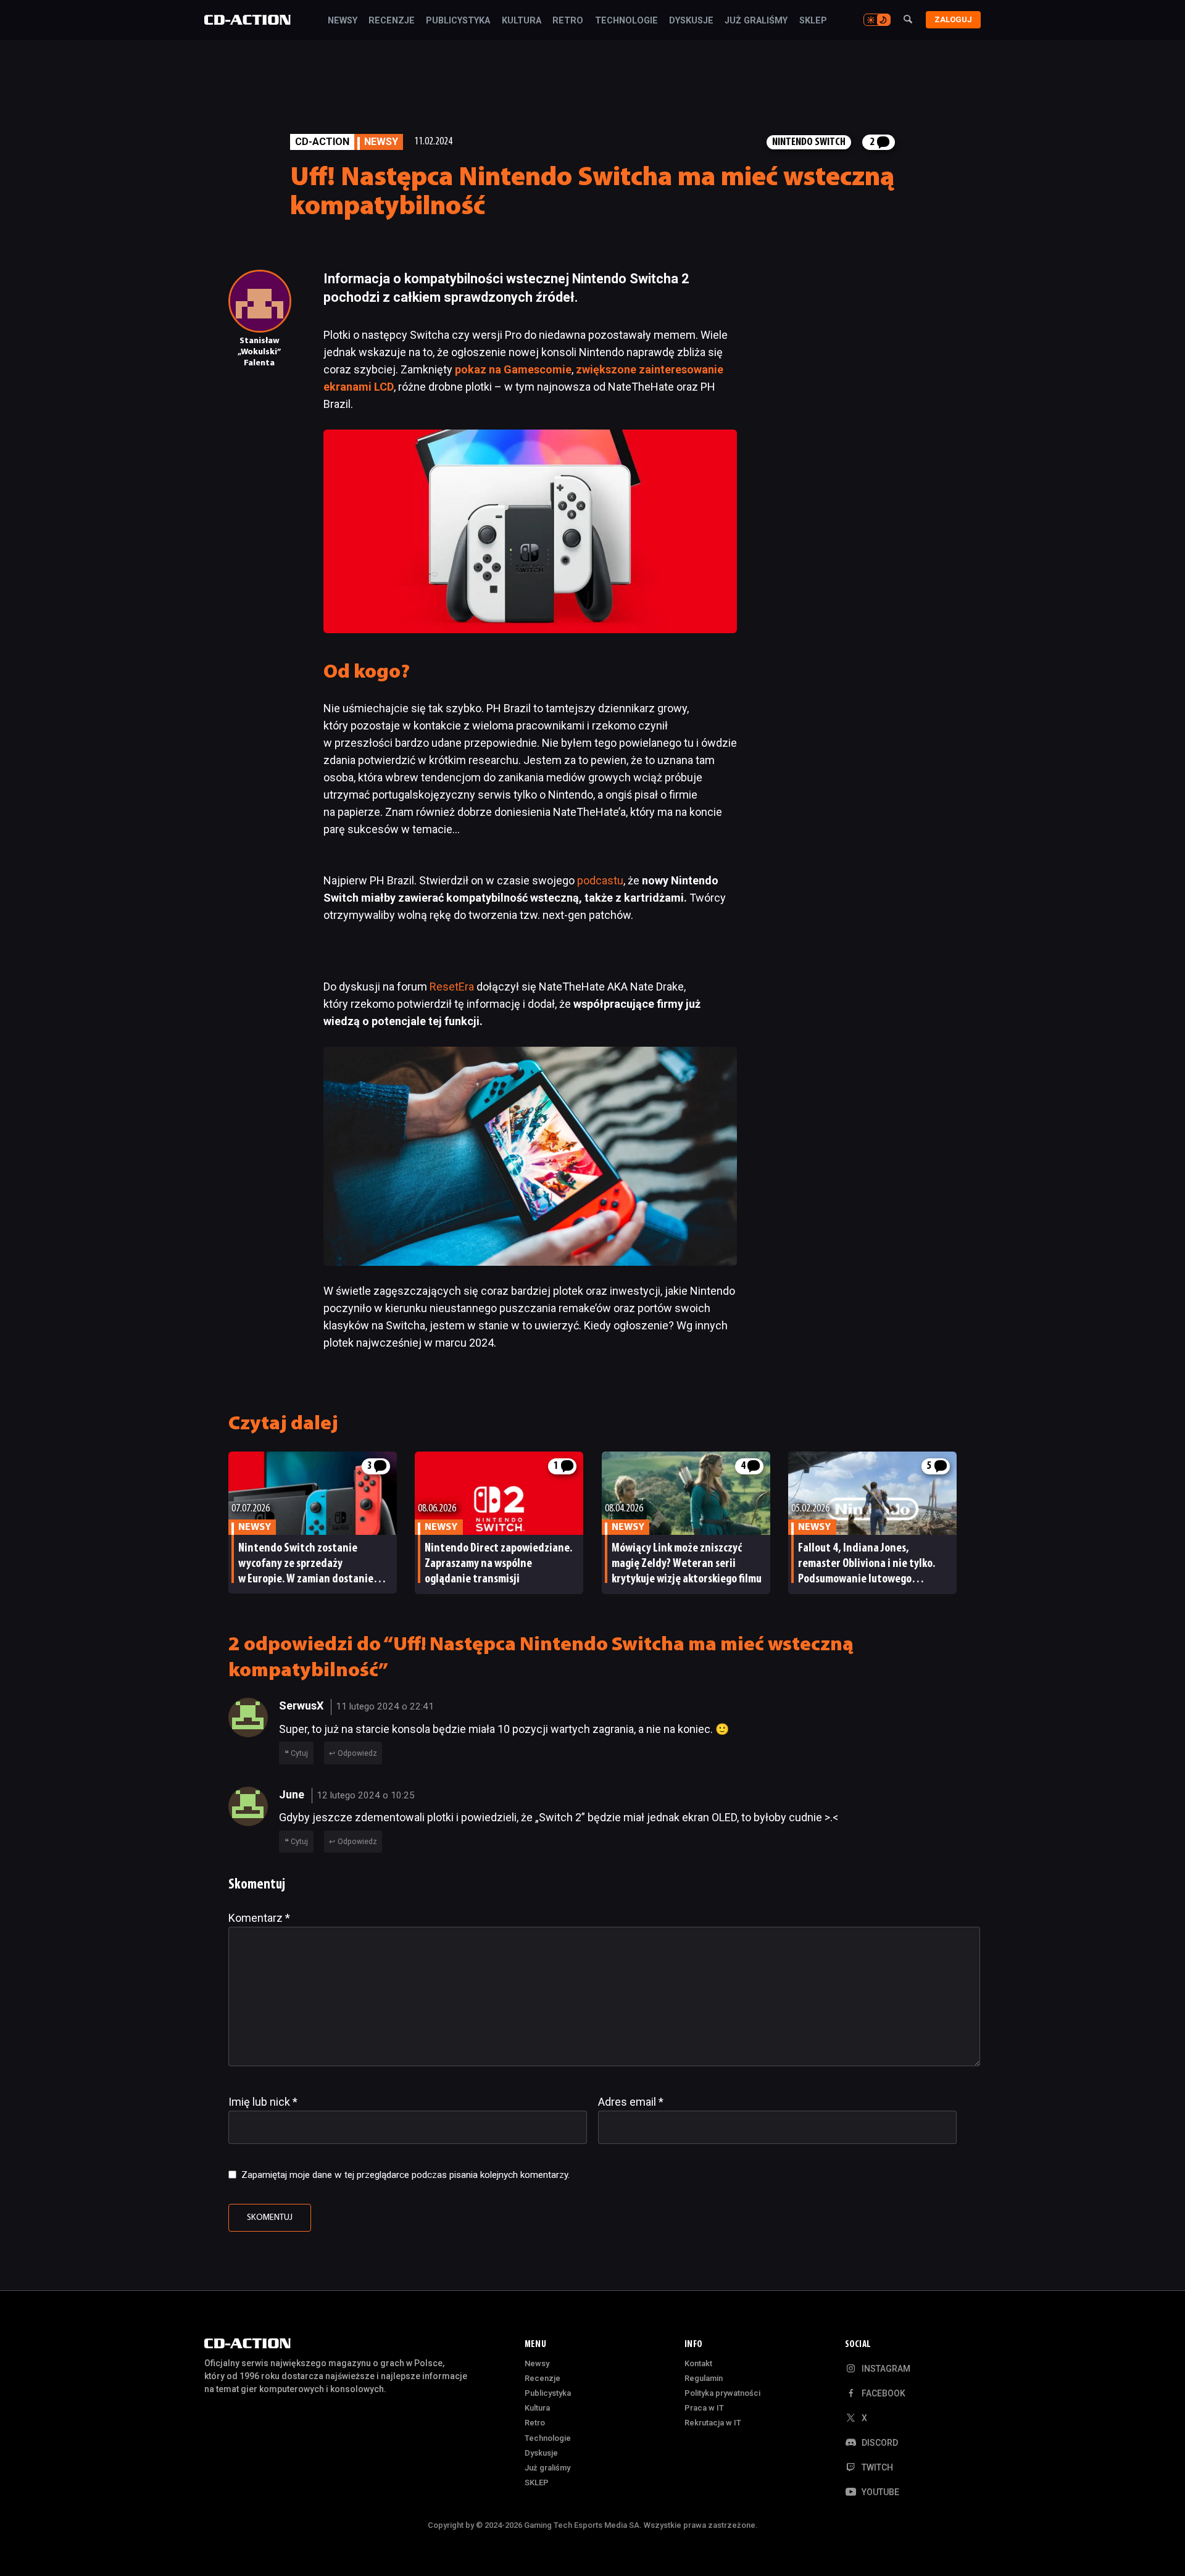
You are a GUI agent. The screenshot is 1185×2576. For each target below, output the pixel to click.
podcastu (600, 880)
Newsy (343, 21)
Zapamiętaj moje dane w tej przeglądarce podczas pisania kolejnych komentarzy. (405, 2175)
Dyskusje (691, 21)
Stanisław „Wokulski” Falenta (259, 352)
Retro (568, 21)
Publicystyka (458, 21)
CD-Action (322, 142)
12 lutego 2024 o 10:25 (366, 1795)
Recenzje (392, 21)
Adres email (631, 2102)
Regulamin (704, 2378)
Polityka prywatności (722, 2393)
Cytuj (299, 1753)
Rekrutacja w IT (713, 2423)
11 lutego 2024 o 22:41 (385, 1706)
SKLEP (813, 21)
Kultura (522, 21)
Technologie (626, 21)
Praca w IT (704, 2408)
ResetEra (452, 987)
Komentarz (259, 1918)
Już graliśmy (756, 21)
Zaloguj (953, 19)
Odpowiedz (357, 1753)
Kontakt (698, 2363)
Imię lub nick (263, 2102)
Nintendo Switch (809, 142)
